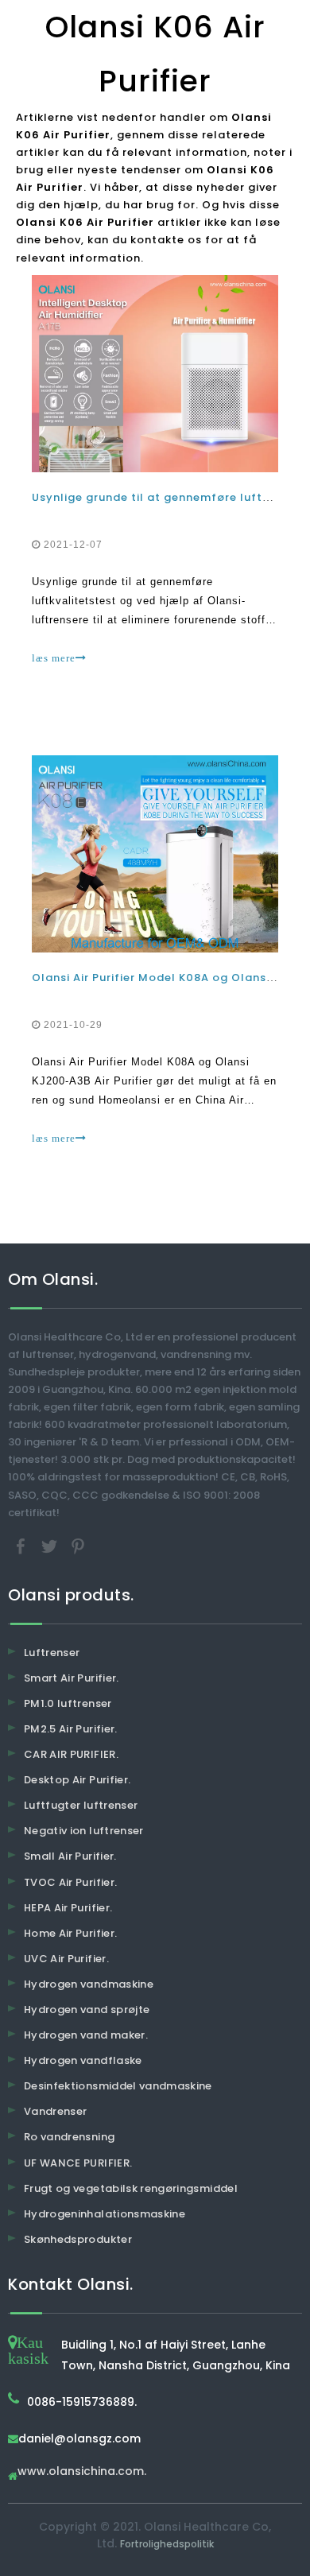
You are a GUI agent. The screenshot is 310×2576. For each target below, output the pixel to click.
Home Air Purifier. (70, 1933)
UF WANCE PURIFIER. (78, 2163)
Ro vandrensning (69, 2137)
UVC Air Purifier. (66, 1959)
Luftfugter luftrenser (81, 1805)
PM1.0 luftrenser (68, 1703)
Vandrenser (56, 2111)
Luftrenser (52, 1653)
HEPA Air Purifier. (68, 1908)
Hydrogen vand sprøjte (87, 2010)
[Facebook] (22, 1545)
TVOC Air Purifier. (70, 1882)
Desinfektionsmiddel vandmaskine (118, 2086)
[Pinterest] (78, 1545)
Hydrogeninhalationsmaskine (105, 2214)
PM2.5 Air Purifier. (71, 1729)
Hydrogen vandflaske (83, 2060)
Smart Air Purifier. (72, 1678)
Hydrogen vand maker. (86, 2035)
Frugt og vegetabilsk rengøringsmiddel (131, 2188)
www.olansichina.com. (82, 2472)
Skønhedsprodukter (78, 2239)
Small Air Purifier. (70, 1856)
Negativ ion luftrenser (84, 1831)
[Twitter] (51, 1545)
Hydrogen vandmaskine (89, 1984)
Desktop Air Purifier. (77, 1780)
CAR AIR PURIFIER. (71, 1754)
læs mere (54, 658)
